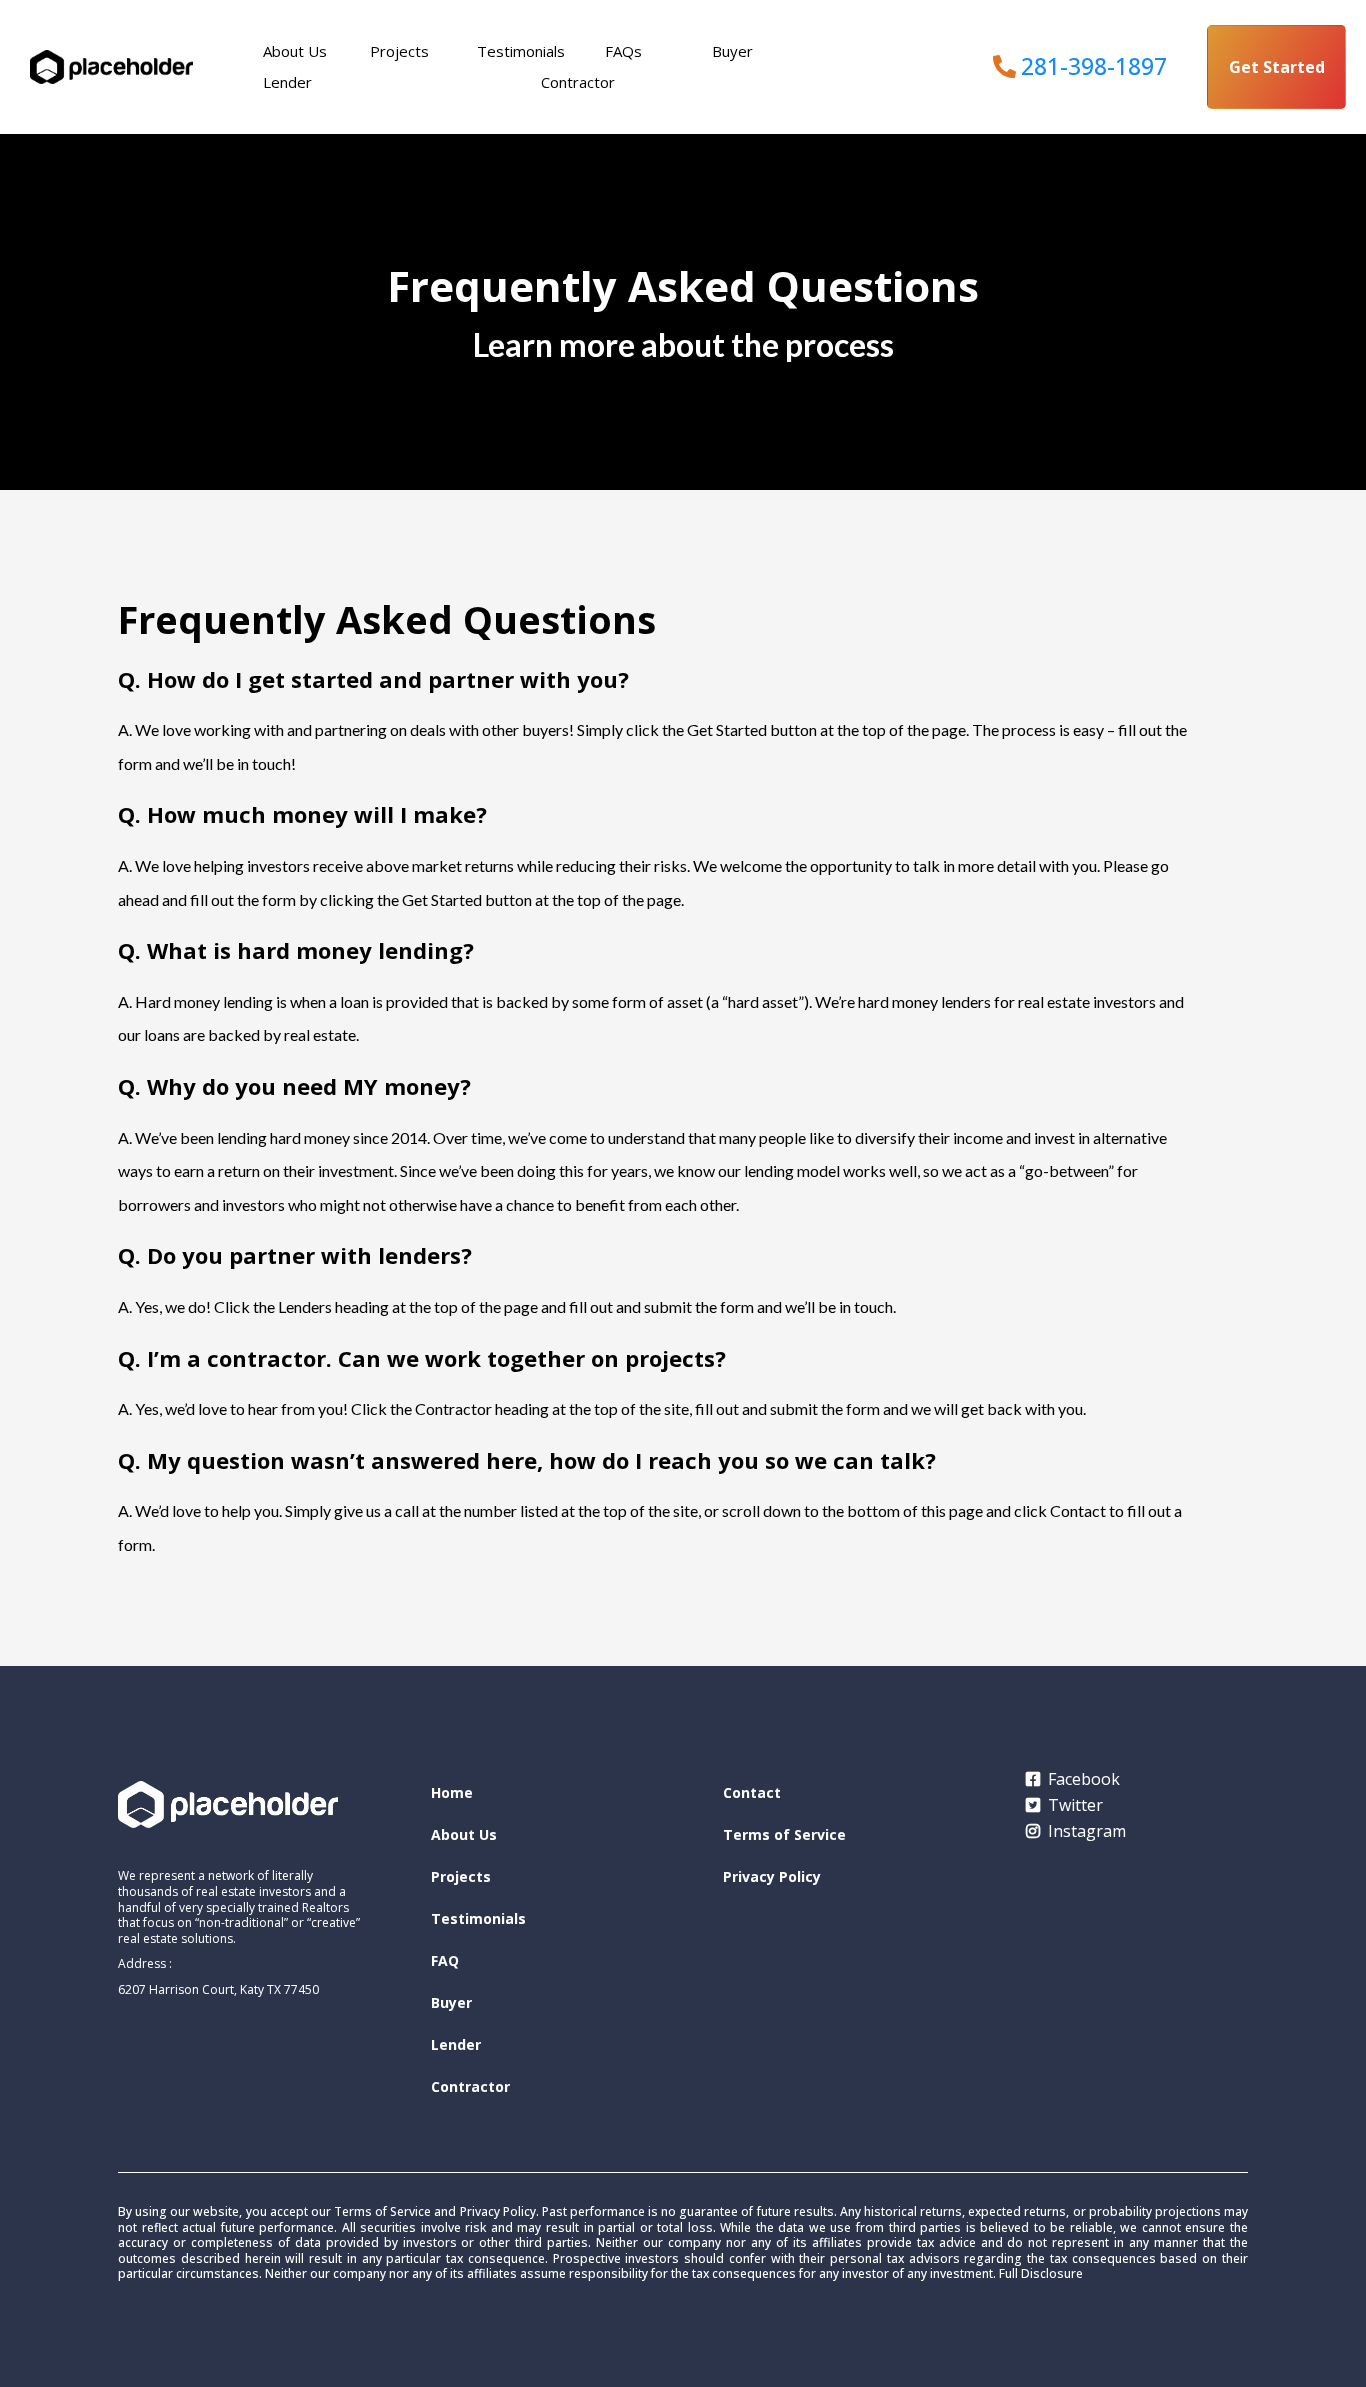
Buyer (732, 51)
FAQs (623, 51)
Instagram (1087, 1831)
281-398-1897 (1094, 66)
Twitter (1075, 1805)
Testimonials (521, 51)
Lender (287, 82)
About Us (295, 51)
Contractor (578, 82)
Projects (399, 51)
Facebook (1084, 1779)
